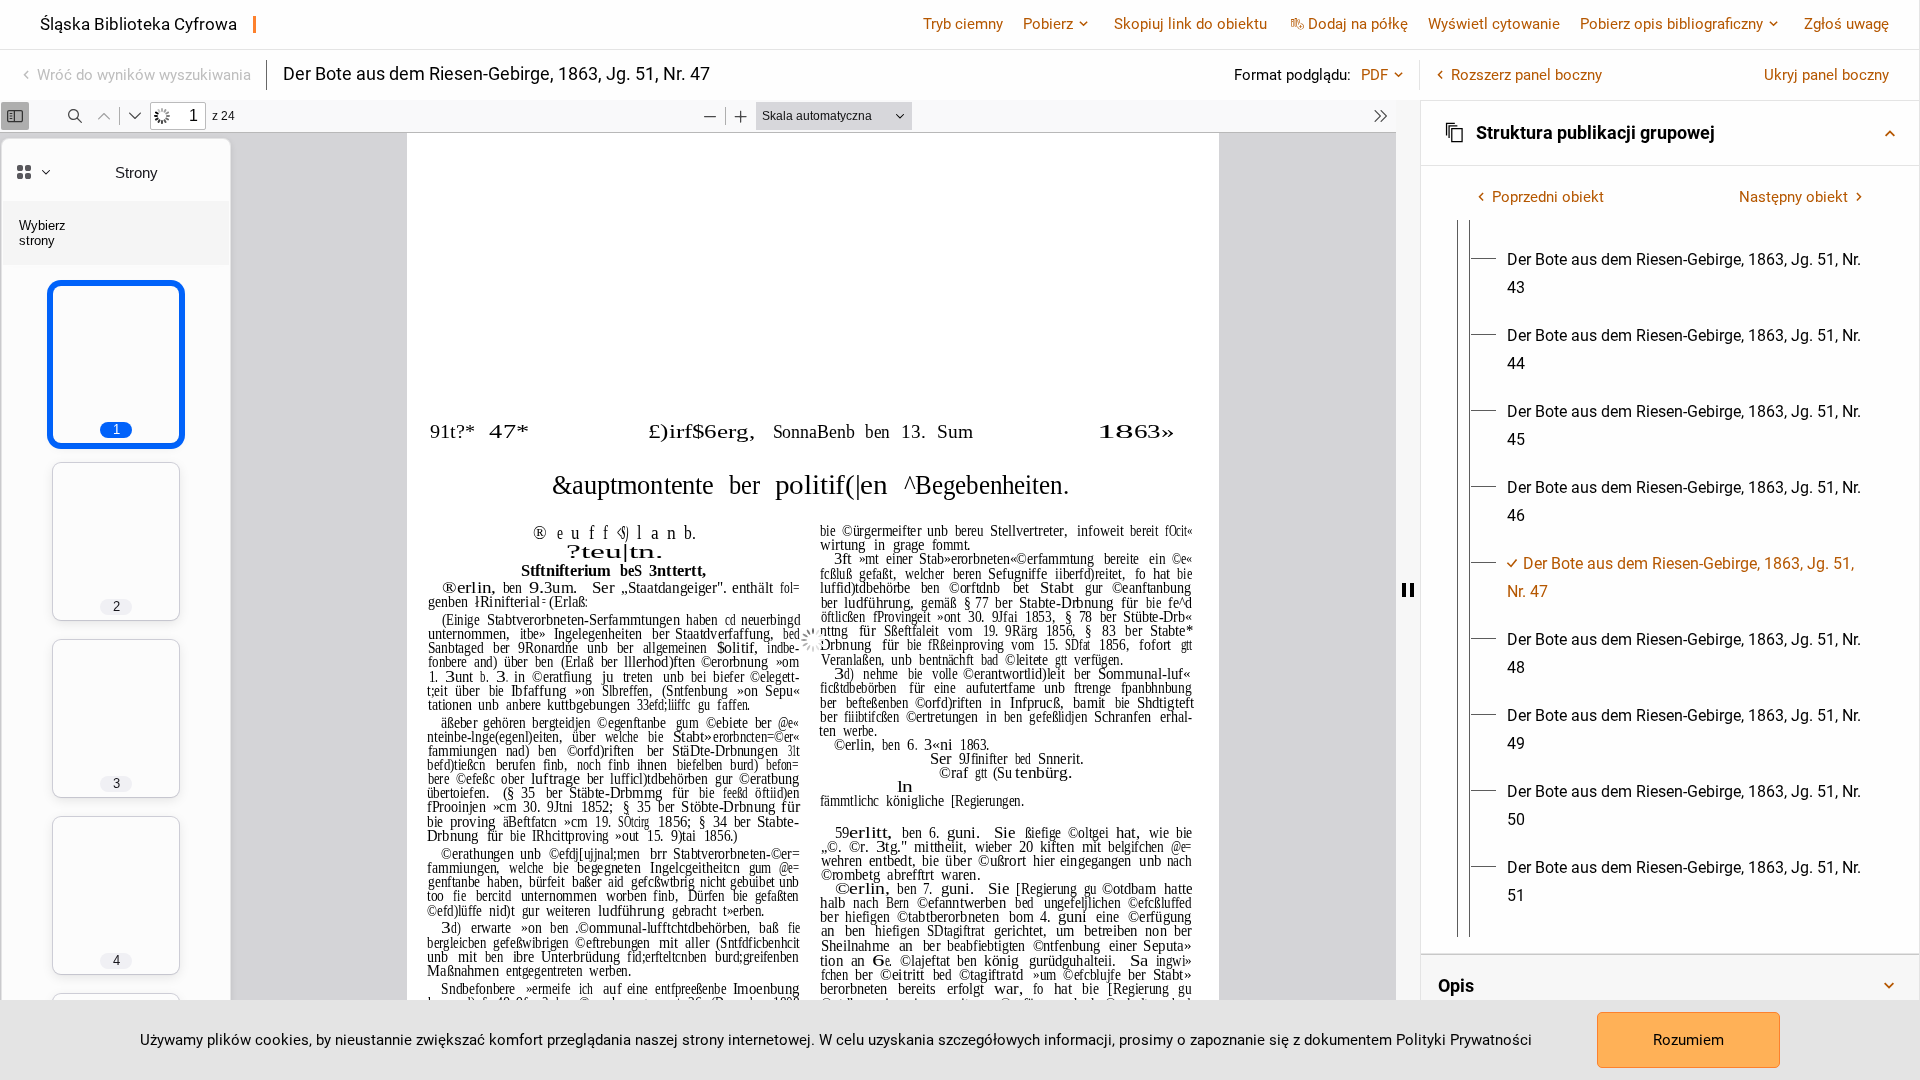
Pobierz (1048, 24)
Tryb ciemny (963, 24)
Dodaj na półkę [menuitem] (1358, 24)
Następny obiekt (1793, 197)
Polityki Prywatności (1464, 1040)
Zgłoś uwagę (1846, 24)
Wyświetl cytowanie (1494, 24)
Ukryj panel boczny (1826, 75)
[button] (1670, 133)
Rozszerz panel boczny (1526, 75)
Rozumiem (1688, 1040)
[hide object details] (1408, 590)
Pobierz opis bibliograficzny (1671, 24)
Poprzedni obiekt (1548, 197)
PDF (1374, 75)
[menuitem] (1688, 274)
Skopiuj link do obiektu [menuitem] (1190, 24)
